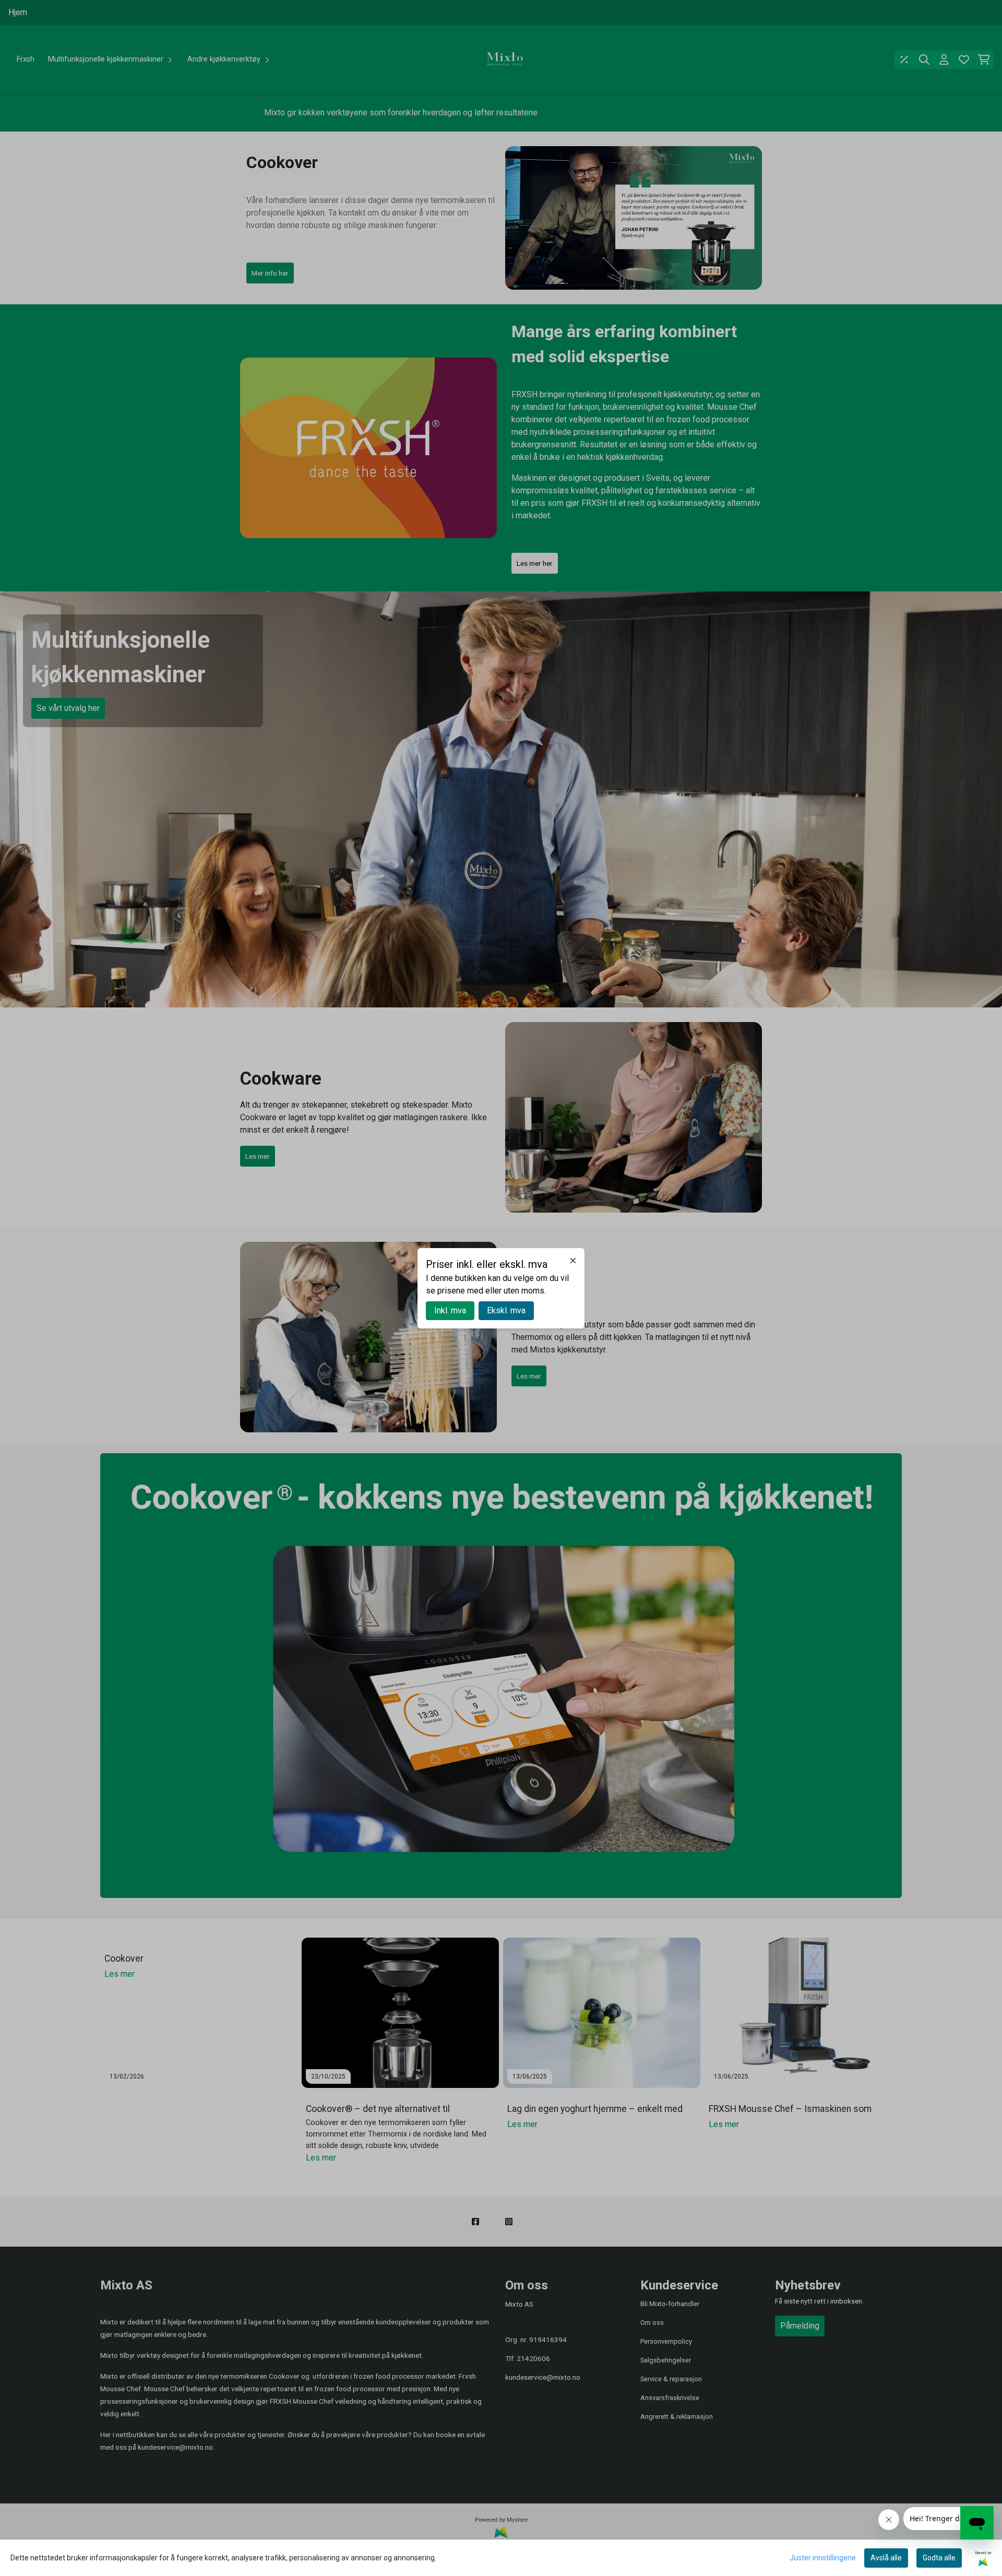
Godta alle (939, 2558)
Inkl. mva (450, 1310)
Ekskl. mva (506, 1310)
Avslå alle (886, 2558)
